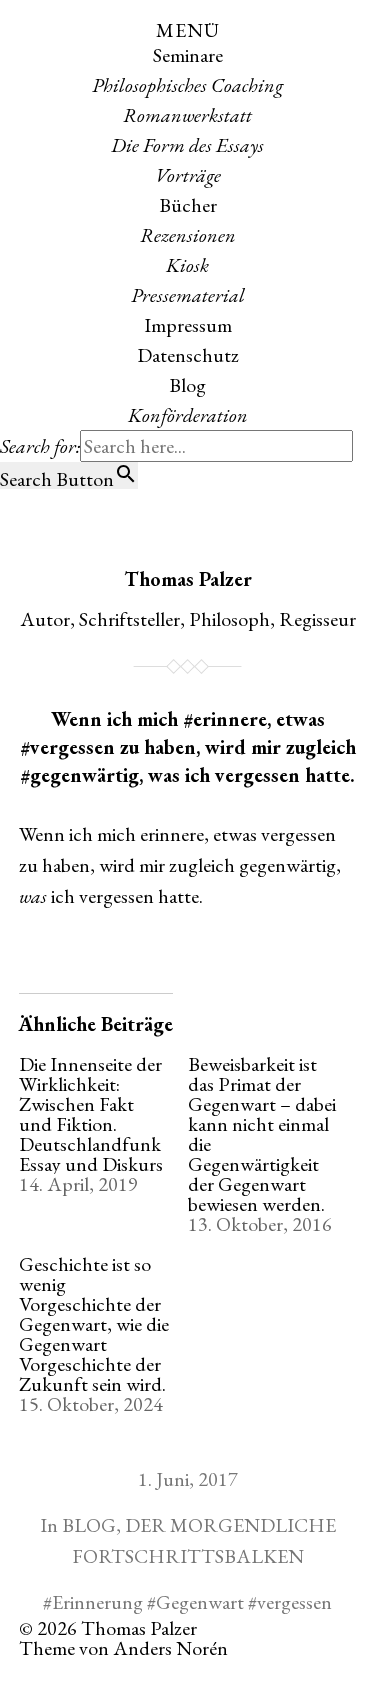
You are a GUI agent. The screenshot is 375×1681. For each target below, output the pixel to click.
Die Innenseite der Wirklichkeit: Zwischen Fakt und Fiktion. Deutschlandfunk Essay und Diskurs (91, 1114)
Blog (187, 385)
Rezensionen (188, 235)
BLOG (89, 1525)
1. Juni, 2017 (188, 1479)
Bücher (188, 205)
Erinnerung (97, 1602)
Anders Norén (170, 1648)
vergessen (294, 1602)
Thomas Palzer (188, 579)
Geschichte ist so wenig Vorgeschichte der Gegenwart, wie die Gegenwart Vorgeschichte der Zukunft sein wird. (94, 1324)
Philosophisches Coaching (187, 85)
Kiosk (187, 265)
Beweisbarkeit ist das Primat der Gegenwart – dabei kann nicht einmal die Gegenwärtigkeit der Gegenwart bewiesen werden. (262, 1134)
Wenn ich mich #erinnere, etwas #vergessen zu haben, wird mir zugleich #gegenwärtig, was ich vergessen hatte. (188, 747)
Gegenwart (200, 1602)
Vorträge (188, 175)
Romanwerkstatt (187, 115)
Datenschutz (188, 355)
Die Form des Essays (187, 145)
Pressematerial (188, 295)
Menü (188, 30)
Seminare (188, 55)
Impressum (188, 325)
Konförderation (188, 415)
